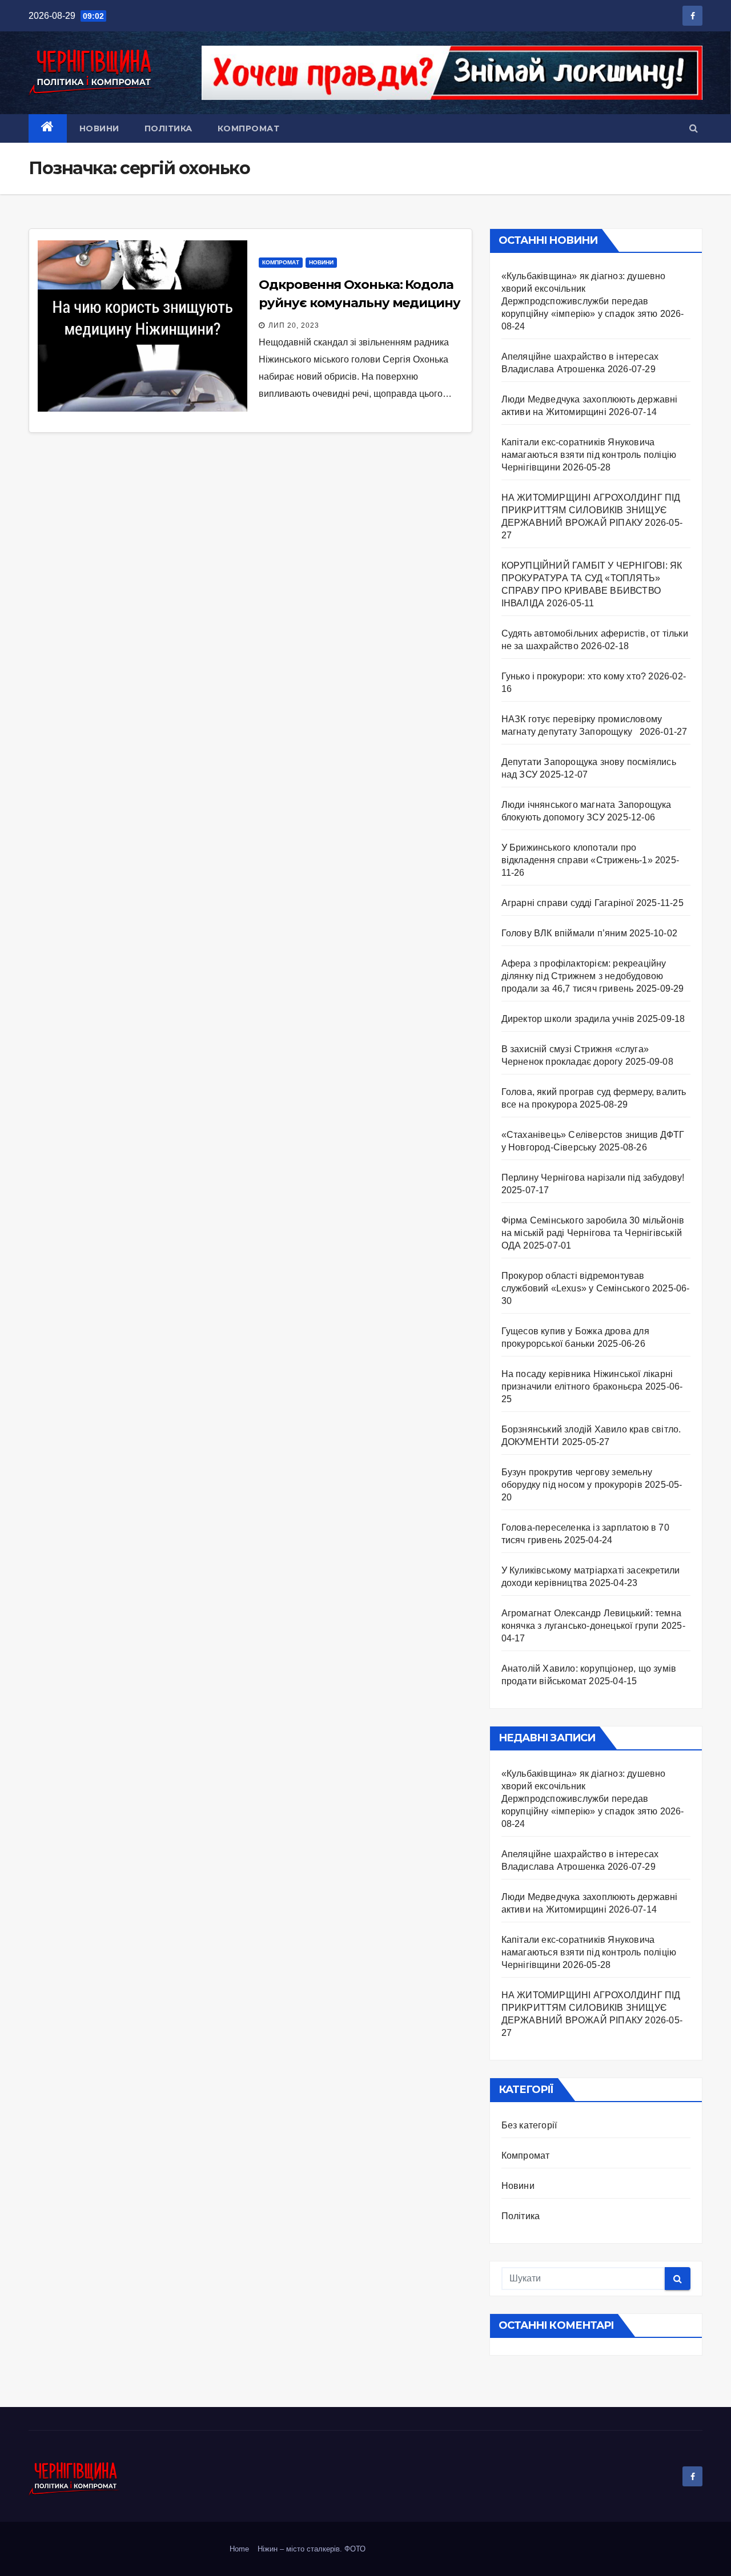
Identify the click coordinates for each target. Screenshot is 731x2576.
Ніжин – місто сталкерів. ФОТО (312, 2549)
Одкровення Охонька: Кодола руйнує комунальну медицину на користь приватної (359, 303)
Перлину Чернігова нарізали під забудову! (593, 1178)
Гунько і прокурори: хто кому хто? (574, 676)
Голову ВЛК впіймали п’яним (564, 933)
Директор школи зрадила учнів (568, 1019)
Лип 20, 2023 (294, 325)
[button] (694, 128)
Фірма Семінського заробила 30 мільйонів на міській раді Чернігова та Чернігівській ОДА (593, 1233)
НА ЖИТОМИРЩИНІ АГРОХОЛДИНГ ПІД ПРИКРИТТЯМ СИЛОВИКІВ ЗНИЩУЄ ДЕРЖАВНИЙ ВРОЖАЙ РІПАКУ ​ (591, 510)
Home (239, 2549)
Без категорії (529, 2125)
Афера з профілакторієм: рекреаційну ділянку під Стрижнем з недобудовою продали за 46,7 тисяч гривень (584, 976)
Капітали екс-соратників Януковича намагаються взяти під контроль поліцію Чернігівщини (589, 455)
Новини (99, 128)
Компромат (249, 128)
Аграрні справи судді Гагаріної (568, 903)
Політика (168, 128)
